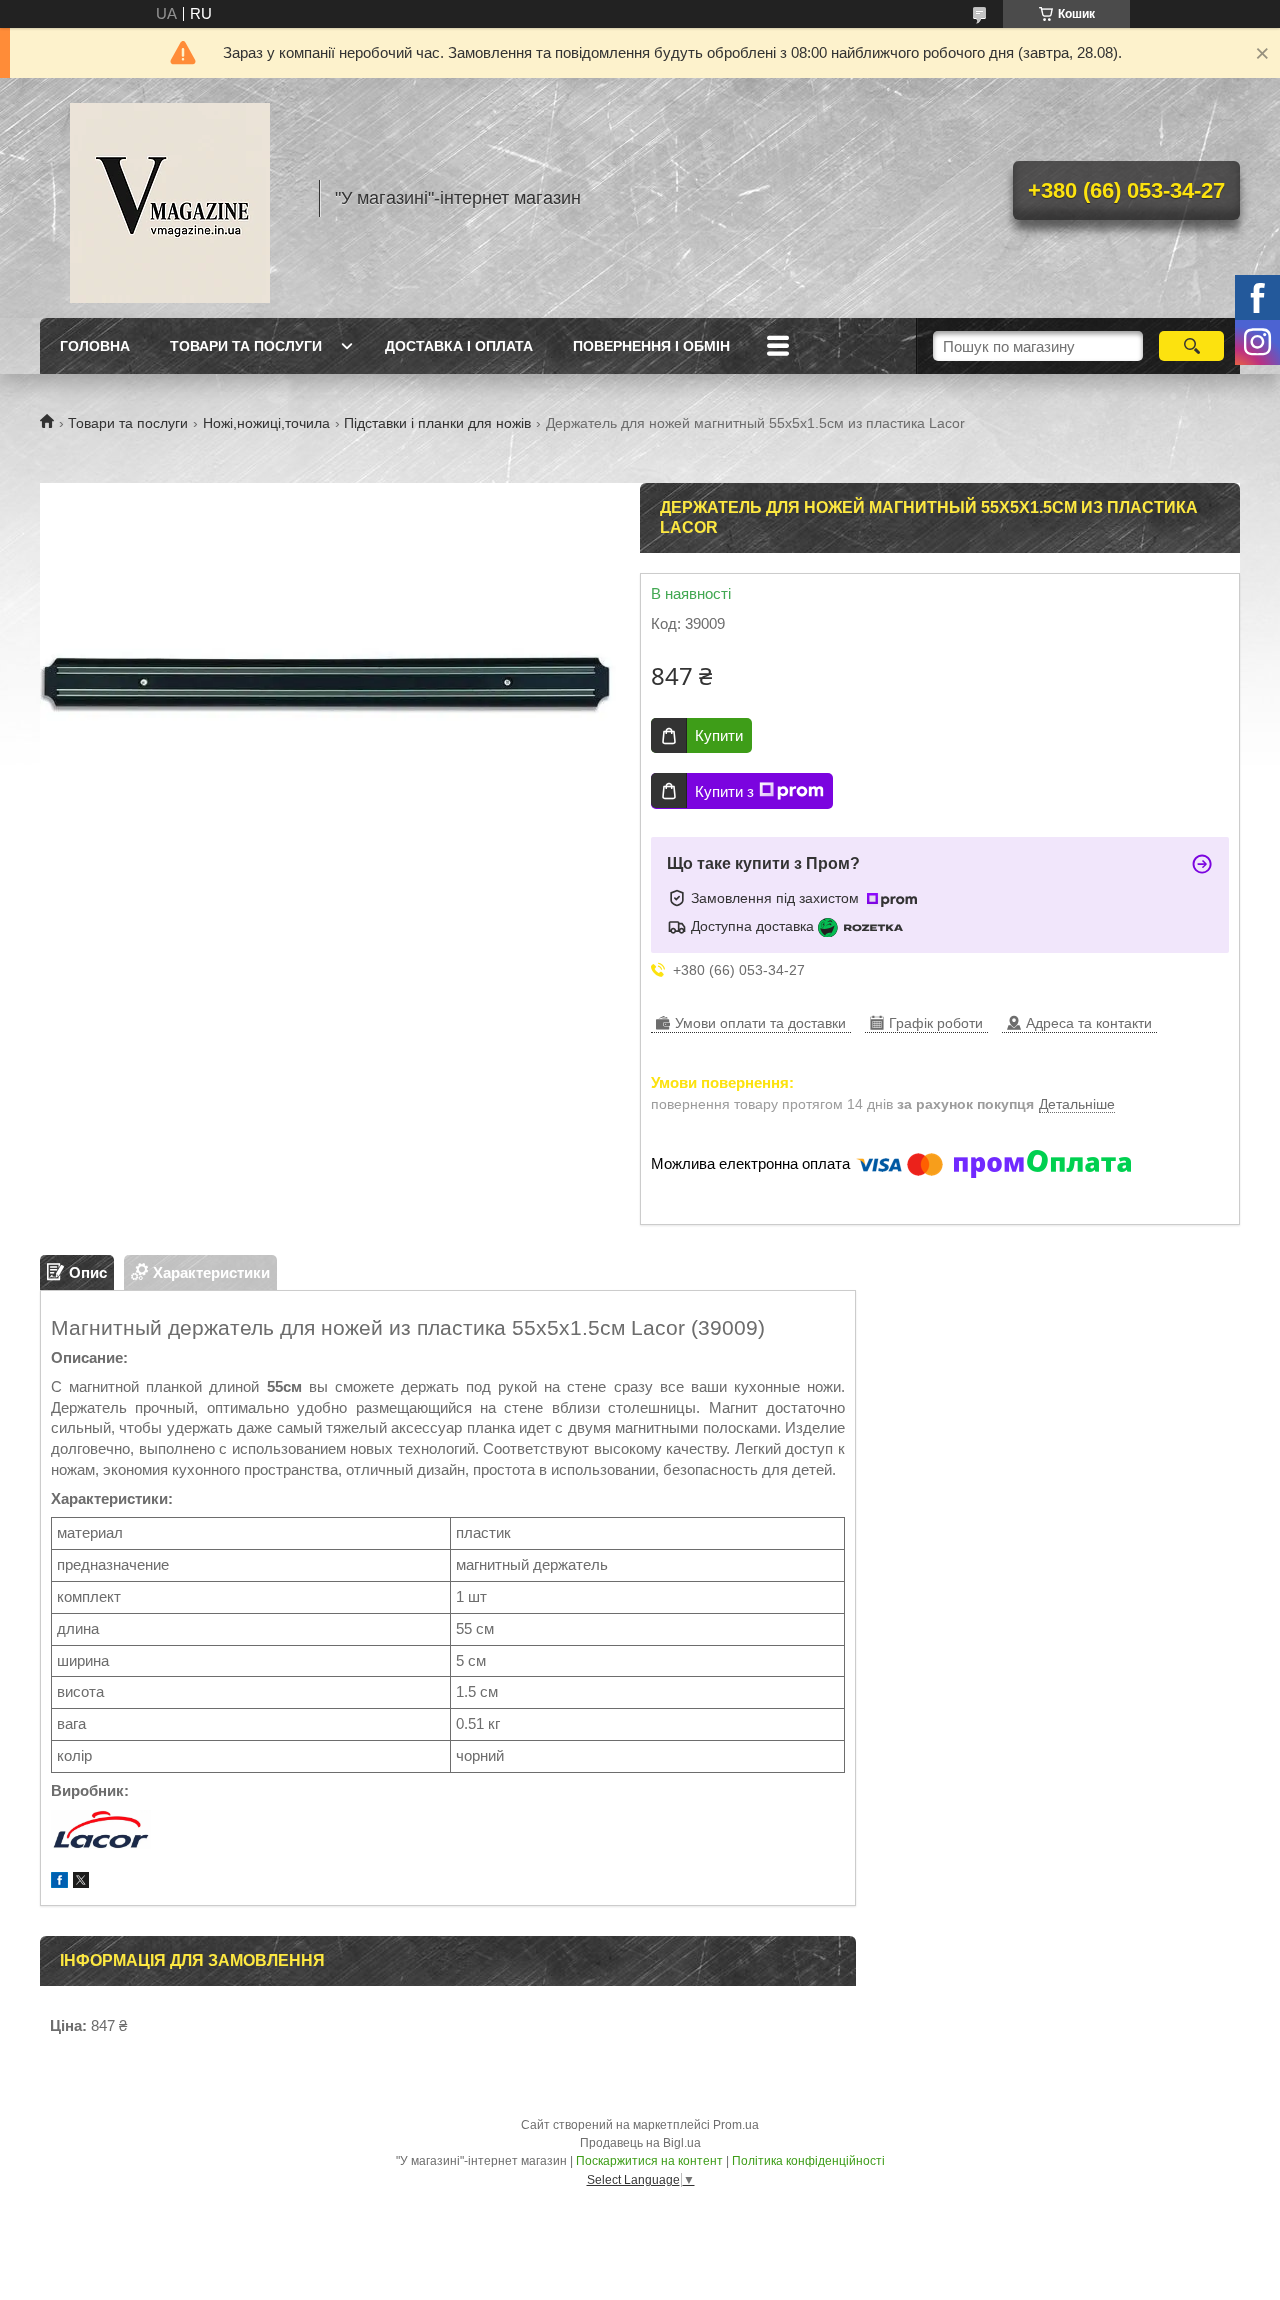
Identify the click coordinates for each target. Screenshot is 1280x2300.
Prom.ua (736, 2125)
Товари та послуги (246, 346)
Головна (95, 346)
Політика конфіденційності (808, 2161)
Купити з (724, 791)
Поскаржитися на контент (649, 2161)
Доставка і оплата (459, 346)
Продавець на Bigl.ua (640, 2143)
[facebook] (59, 1882)
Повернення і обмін (651, 346)
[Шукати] (1191, 346)
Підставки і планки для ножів (437, 423)
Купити (719, 735)
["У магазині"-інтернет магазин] (170, 198)
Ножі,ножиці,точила (266, 423)
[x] (81, 1882)
